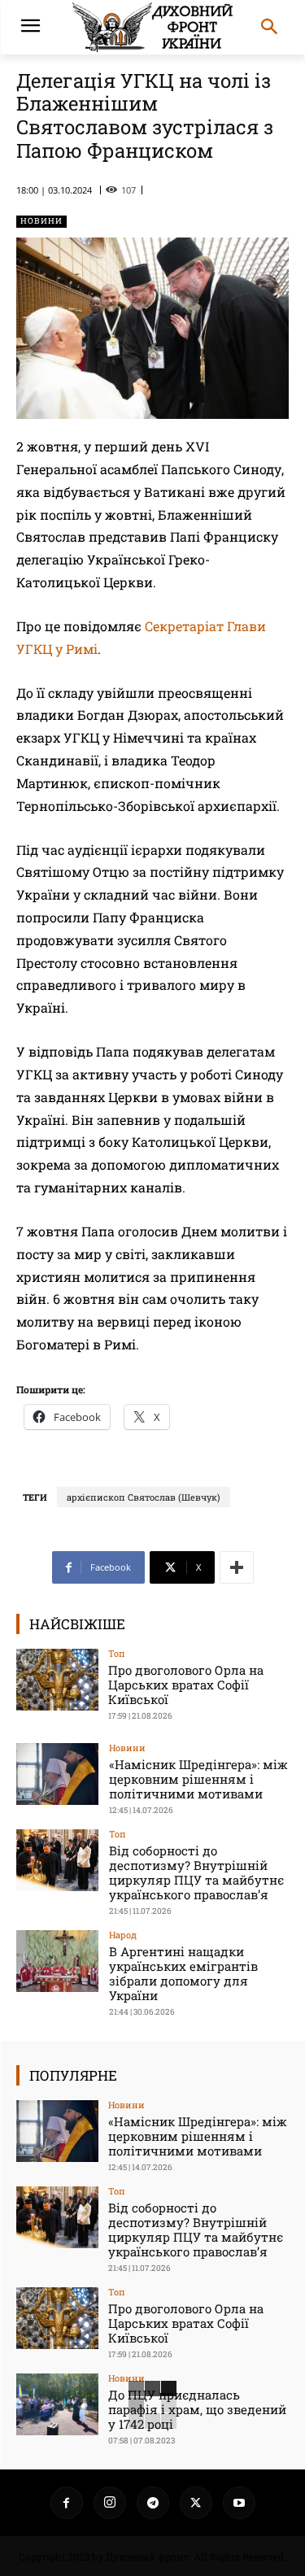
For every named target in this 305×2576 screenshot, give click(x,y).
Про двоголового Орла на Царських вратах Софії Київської (186, 1685)
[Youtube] (239, 2503)
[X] (196, 2503)
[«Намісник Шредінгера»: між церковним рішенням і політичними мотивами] (57, 1774)
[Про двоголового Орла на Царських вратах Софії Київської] (57, 1679)
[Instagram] (110, 2503)
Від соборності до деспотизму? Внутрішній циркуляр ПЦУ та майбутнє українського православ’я (196, 1872)
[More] (237, 1567)
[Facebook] (67, 2503)
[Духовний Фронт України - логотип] (152, 27)
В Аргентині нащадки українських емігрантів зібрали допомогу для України (183, 1973)
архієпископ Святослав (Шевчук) (144, 1497)
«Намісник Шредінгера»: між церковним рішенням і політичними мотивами (198, 1779)
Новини (41, 221)
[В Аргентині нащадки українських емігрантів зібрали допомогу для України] (57, 1961)
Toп (117, 1653)
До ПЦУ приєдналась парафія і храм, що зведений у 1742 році (197, 2409)
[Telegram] (153, 2503)
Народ (123, 1935)
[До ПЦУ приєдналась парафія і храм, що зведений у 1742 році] (57, 2404)
